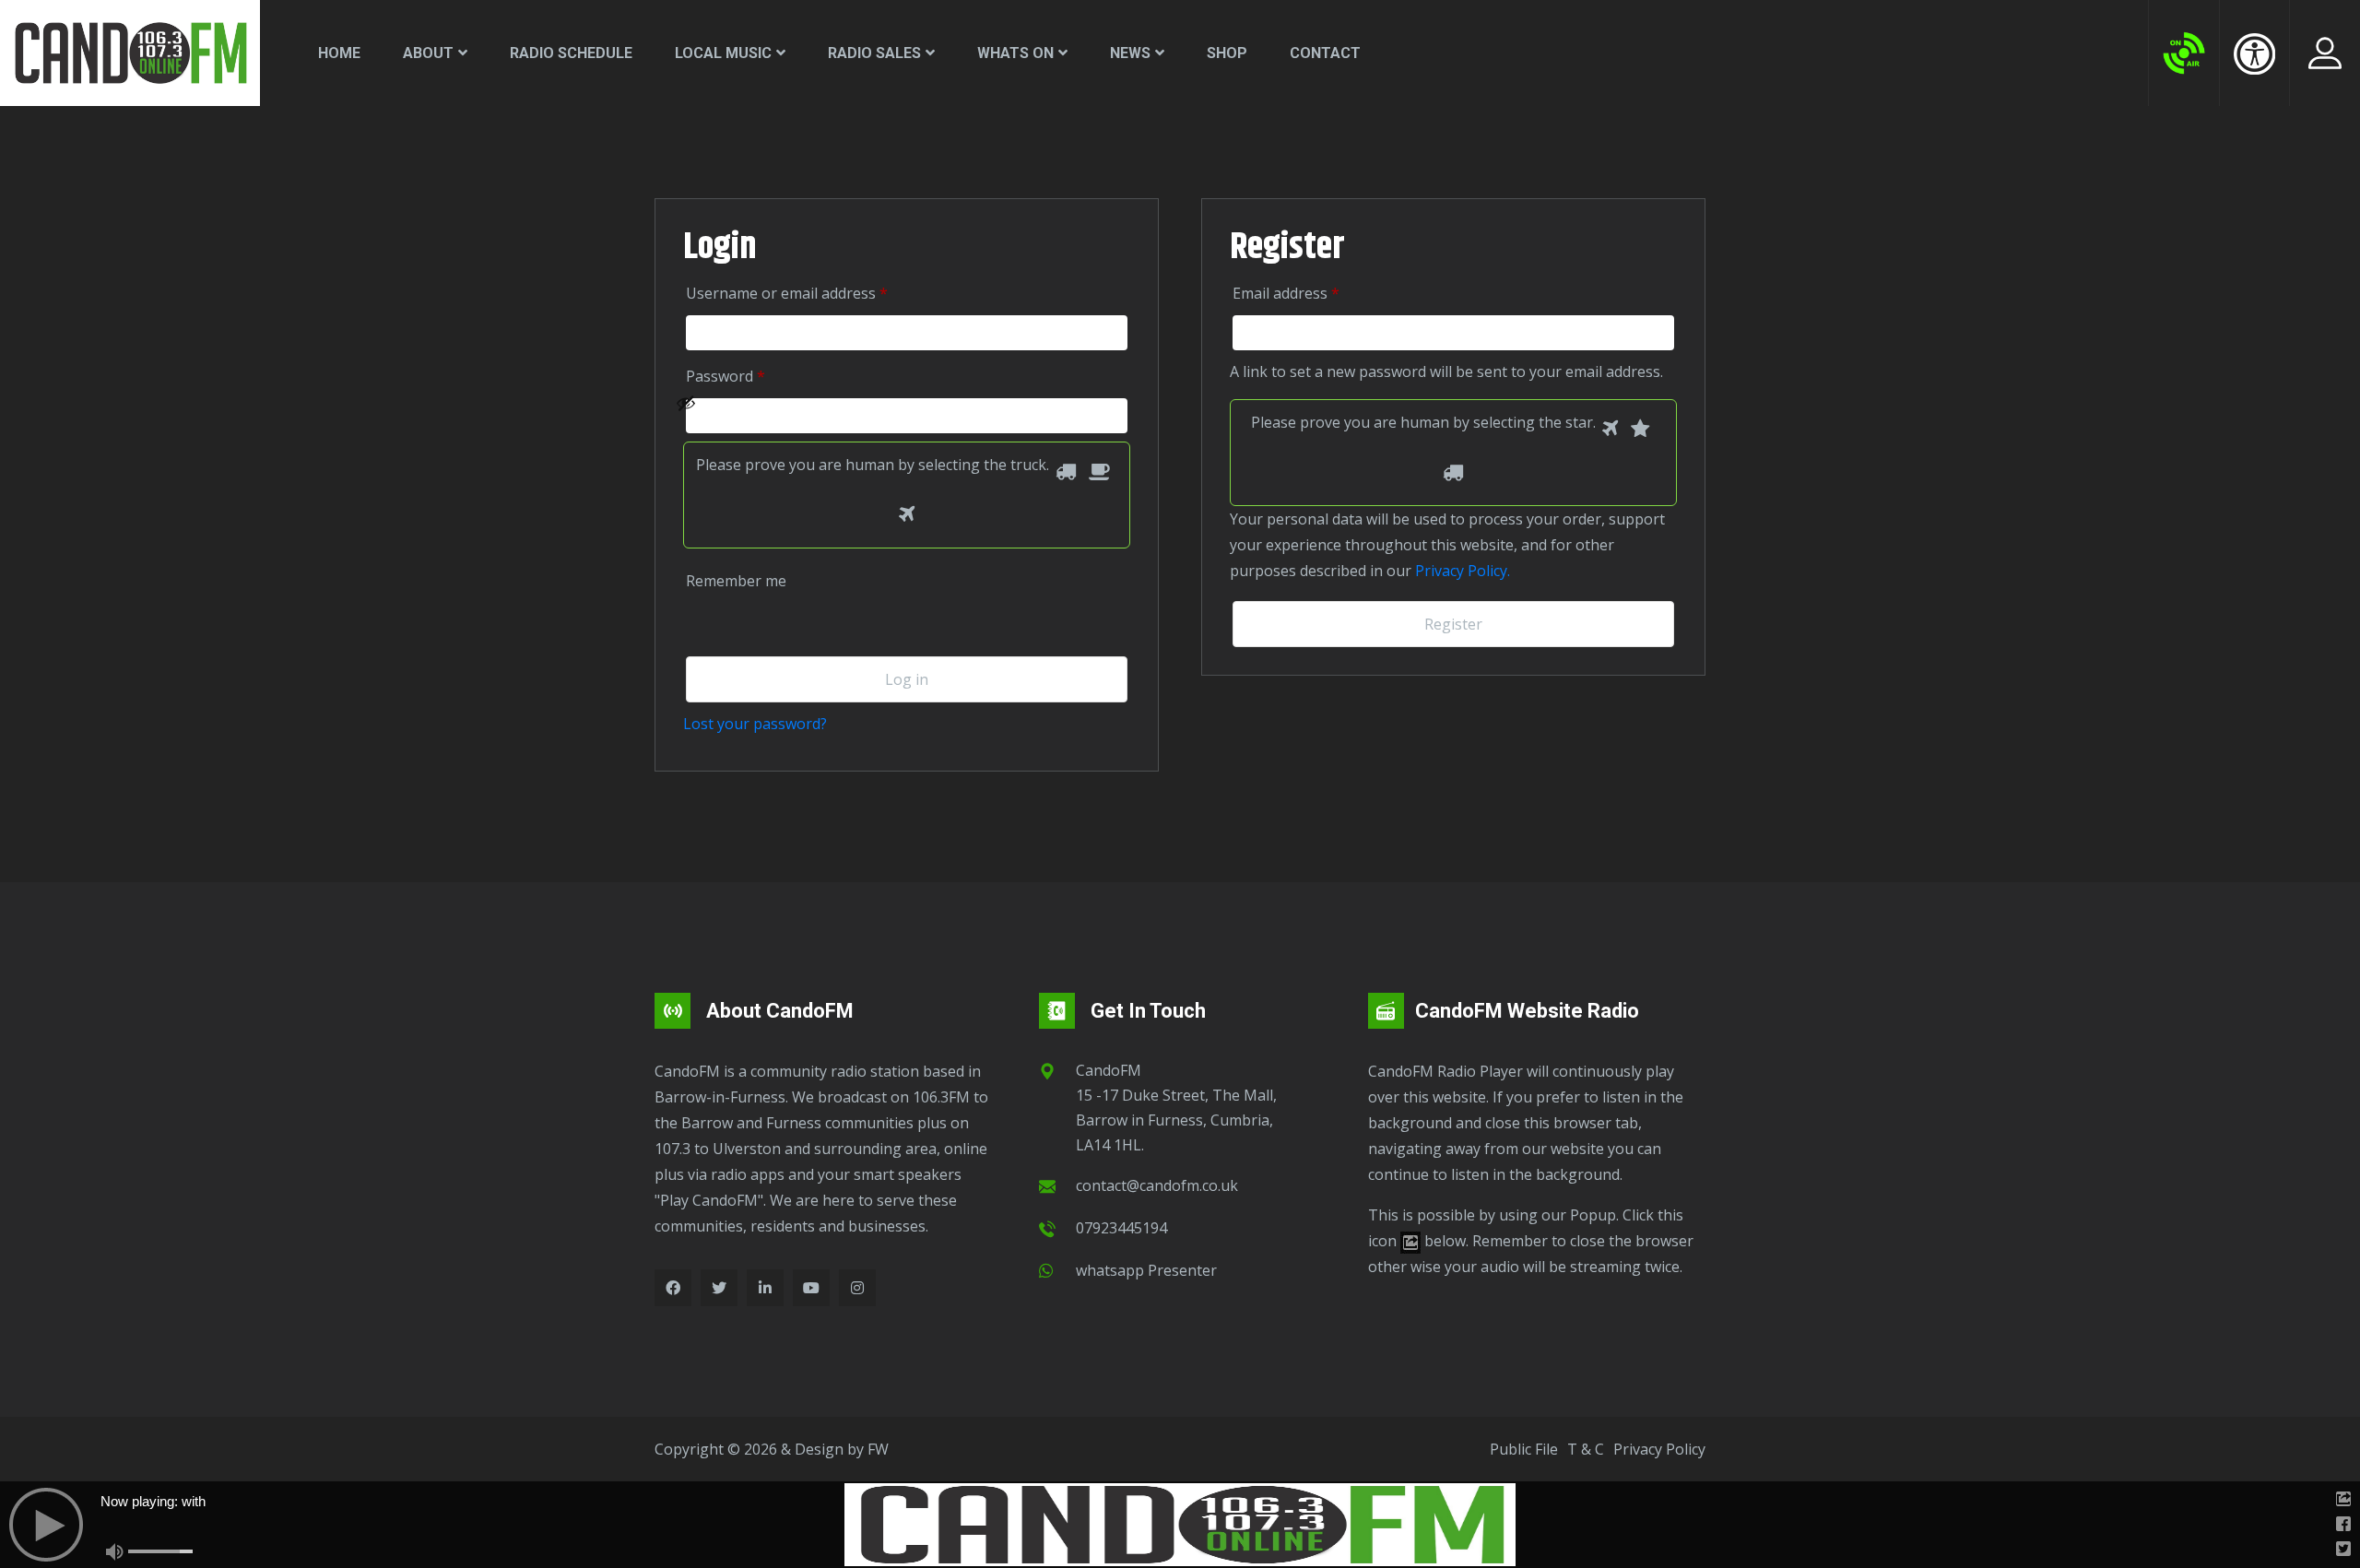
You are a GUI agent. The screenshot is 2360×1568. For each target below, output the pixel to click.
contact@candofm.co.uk (1157, 1185)
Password (752, 376)
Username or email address (813, 293)
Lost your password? (755, 724)
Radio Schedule (571, 53)
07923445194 (1121, 1228)
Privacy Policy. (1463, 571)
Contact (1325, 53)
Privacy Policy (1659, 1449)
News (1130, 53)
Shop (1227, 53)
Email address (1312, 293)
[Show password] (897, 416)
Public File (1524, 1449)
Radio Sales (874, 53)
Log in (907, 679)
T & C (1586, 1449)
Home (339, 53)
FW (878, 1449)
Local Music (723, 53)
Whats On (1015, 53)
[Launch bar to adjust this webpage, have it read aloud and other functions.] (2254, 53)
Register (1453, 624)
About (428, 53)
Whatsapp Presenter (1146, 1270)
